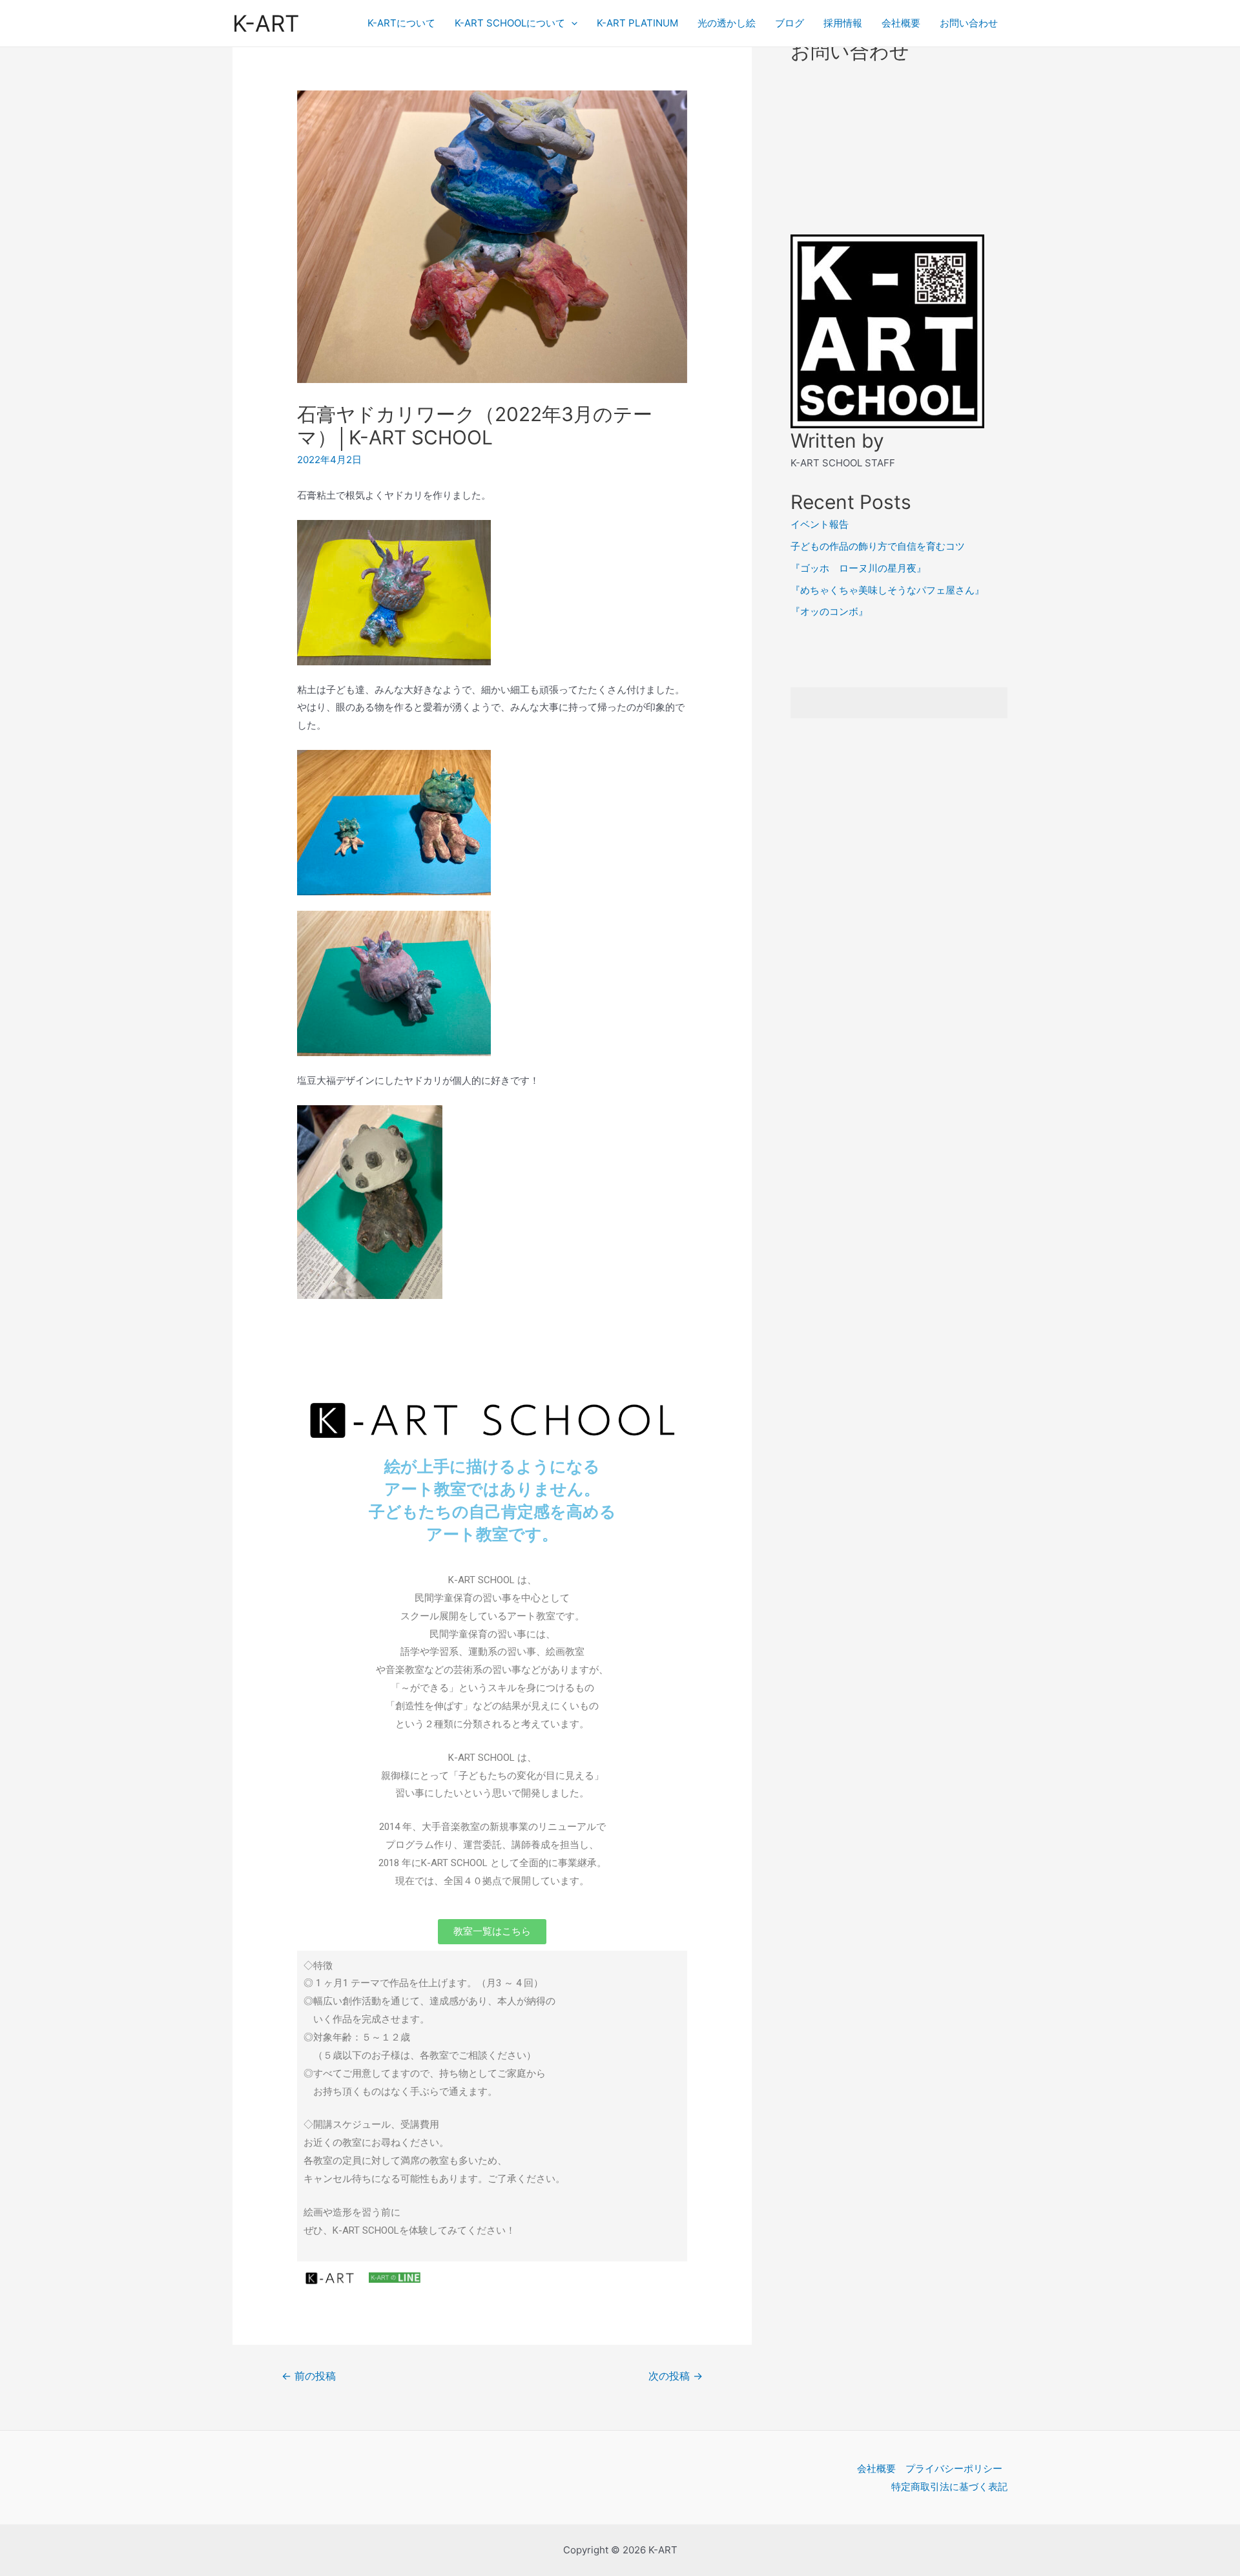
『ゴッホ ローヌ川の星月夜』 (858, 568)
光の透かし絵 (727, 23)
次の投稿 (676, 2376)
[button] (492, 1932)
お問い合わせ (969, 23)
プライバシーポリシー (954, 2468)
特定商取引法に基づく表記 (949, 2487)
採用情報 (843, 23)
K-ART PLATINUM (637, 23)
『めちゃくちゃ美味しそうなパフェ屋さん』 (887, 590)
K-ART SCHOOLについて (510, 23)
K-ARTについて (401, 23)
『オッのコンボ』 (829, 611)
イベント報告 (820, 524)
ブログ (790, 23)
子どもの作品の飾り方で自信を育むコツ (878, 546)
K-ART (266, 23)
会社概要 (901, 23)
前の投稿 (309, 2376)
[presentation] (571, 23)
